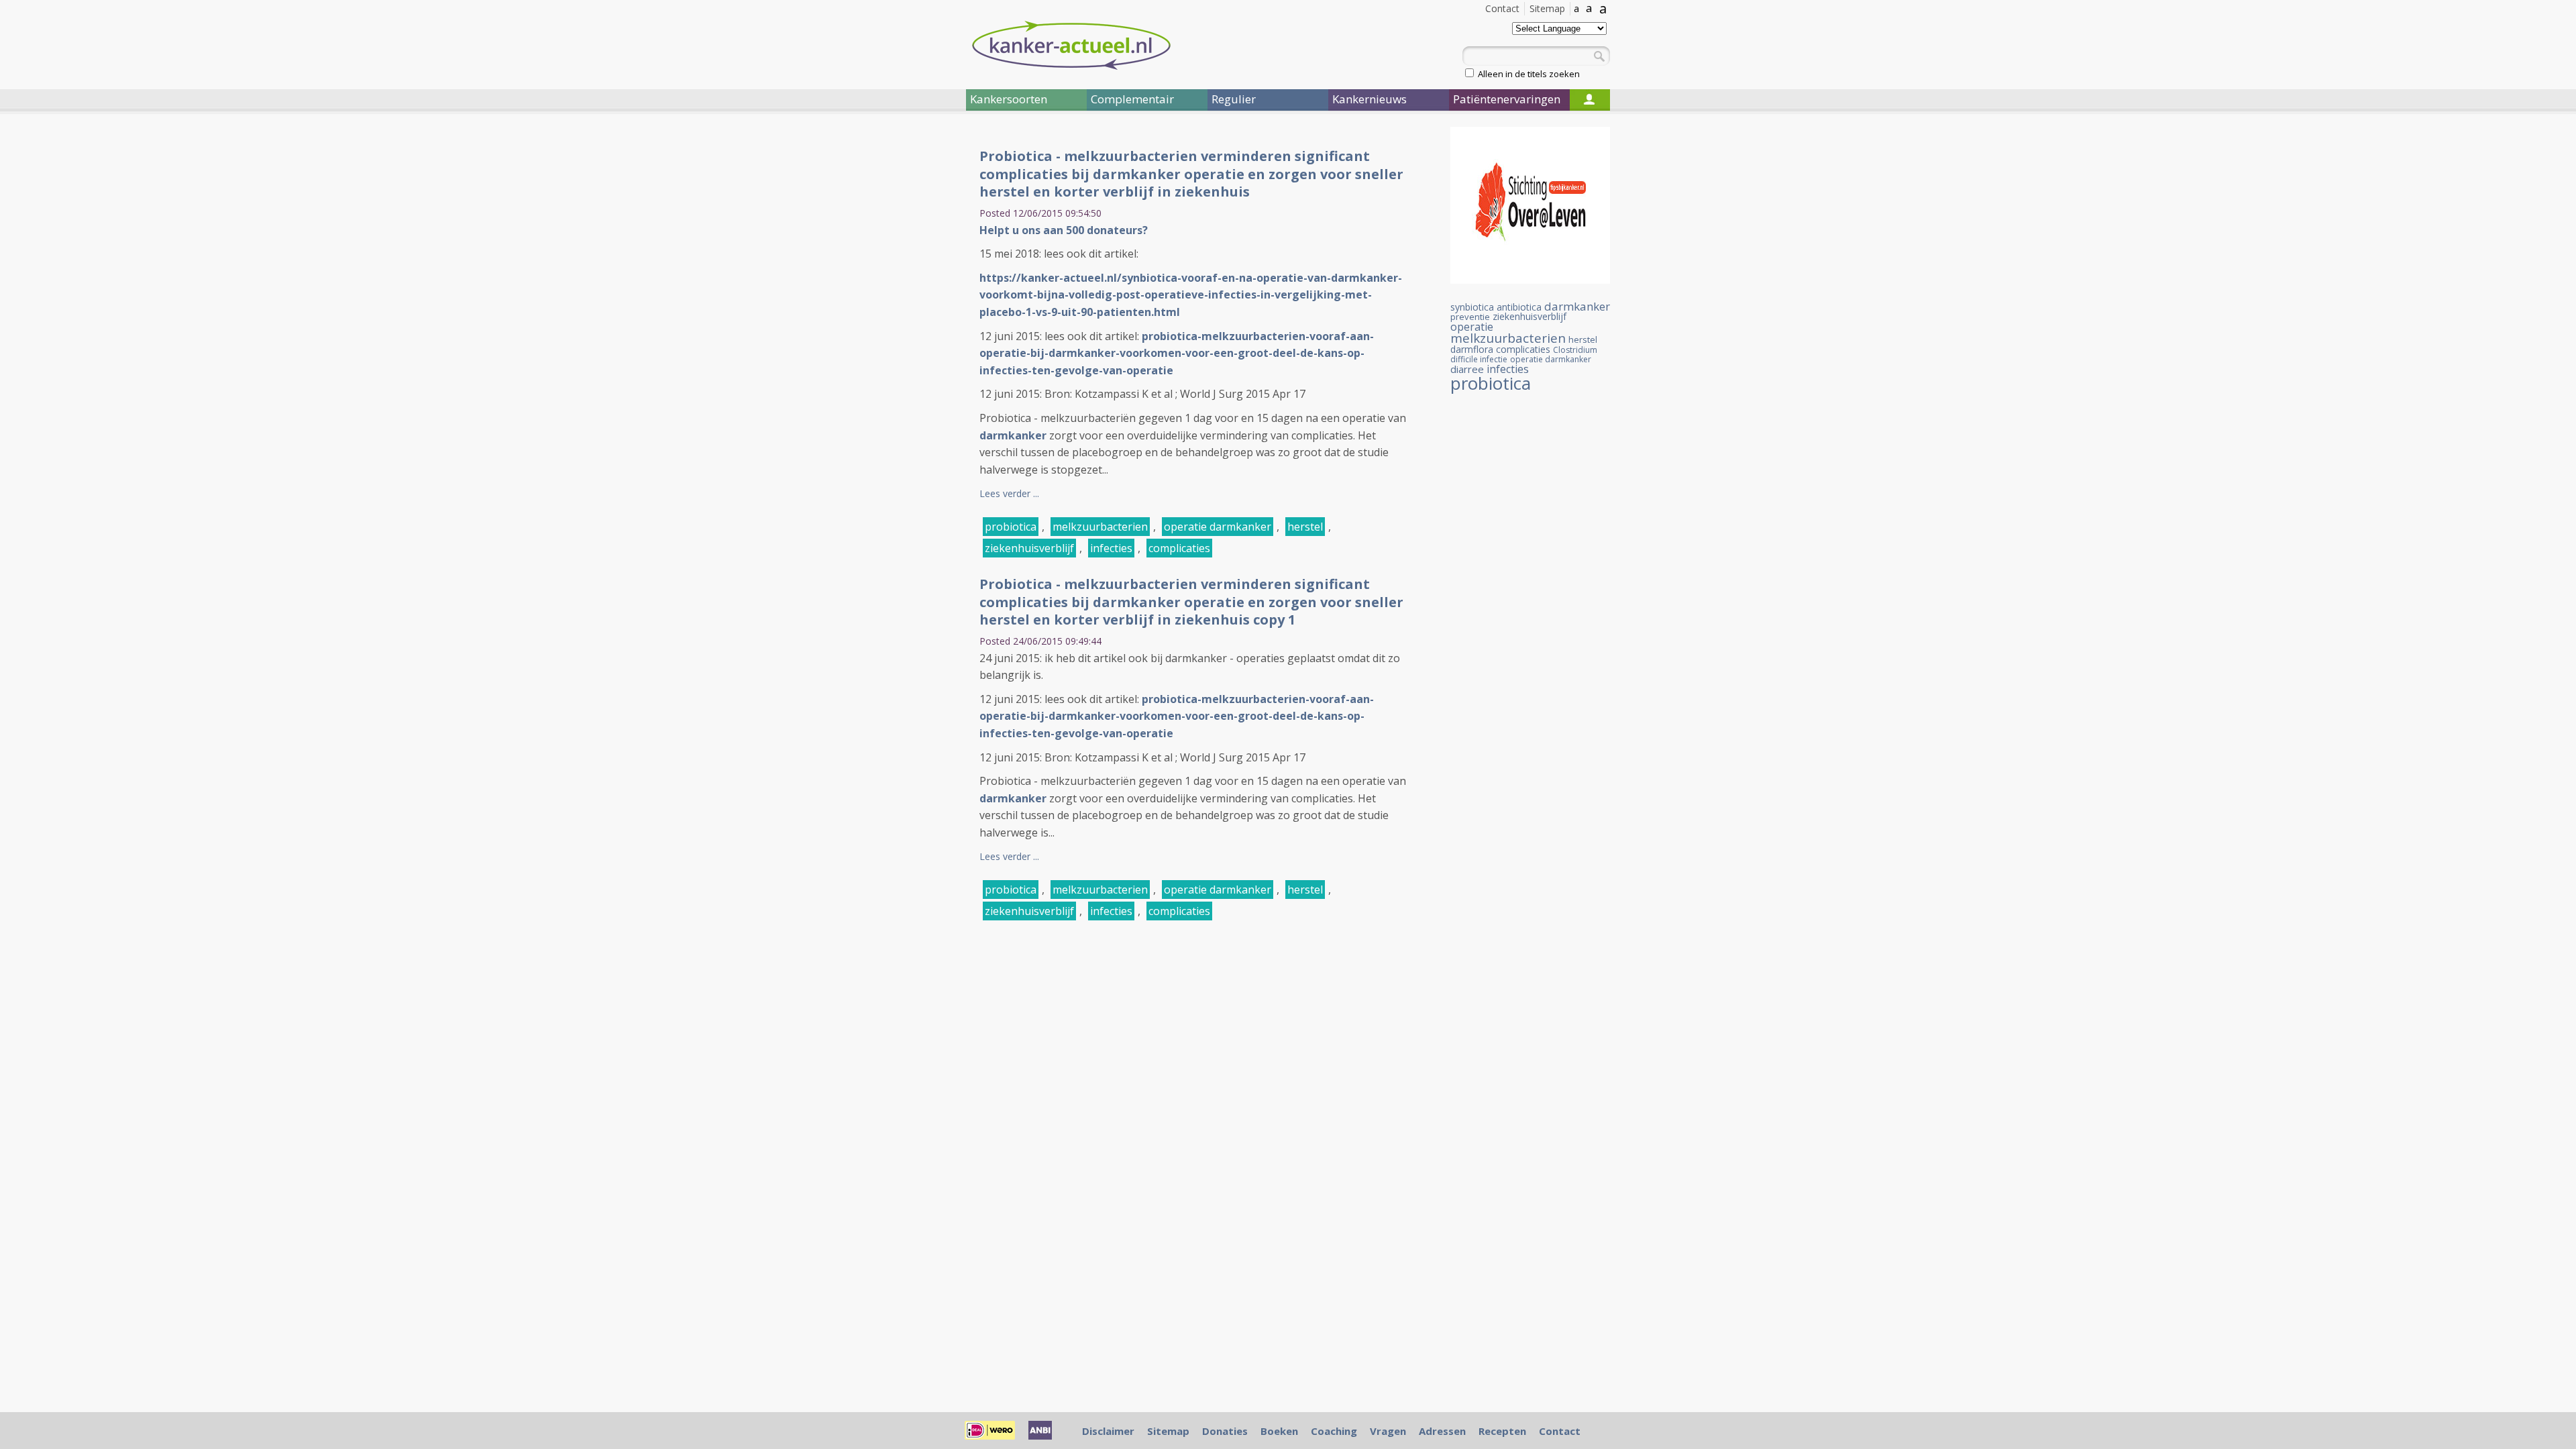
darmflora (1472, 349)
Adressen (1442, 1431)
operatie (1472, 327)
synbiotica (1472, 307)
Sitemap (1547, 8)
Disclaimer (1108, 1431)
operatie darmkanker (1218, 527)
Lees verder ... (1009, 493)
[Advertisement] (885, 347)
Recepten (1502, 1431)
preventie (1470, 317)
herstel (1305, 527)
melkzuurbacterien (1100, 527)
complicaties (1179, 548)
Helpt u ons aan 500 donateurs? (1064, 230)
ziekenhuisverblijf (1029, 548)
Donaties (1225, 1431)
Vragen (1388, 1431)
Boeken (1279, 1431)
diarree (1467, 369)
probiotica (1011, 527)
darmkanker (1577, 306)
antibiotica (1519, 307)
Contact (1502, 8)
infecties (1111, 548)
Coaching (1334, 1431)
